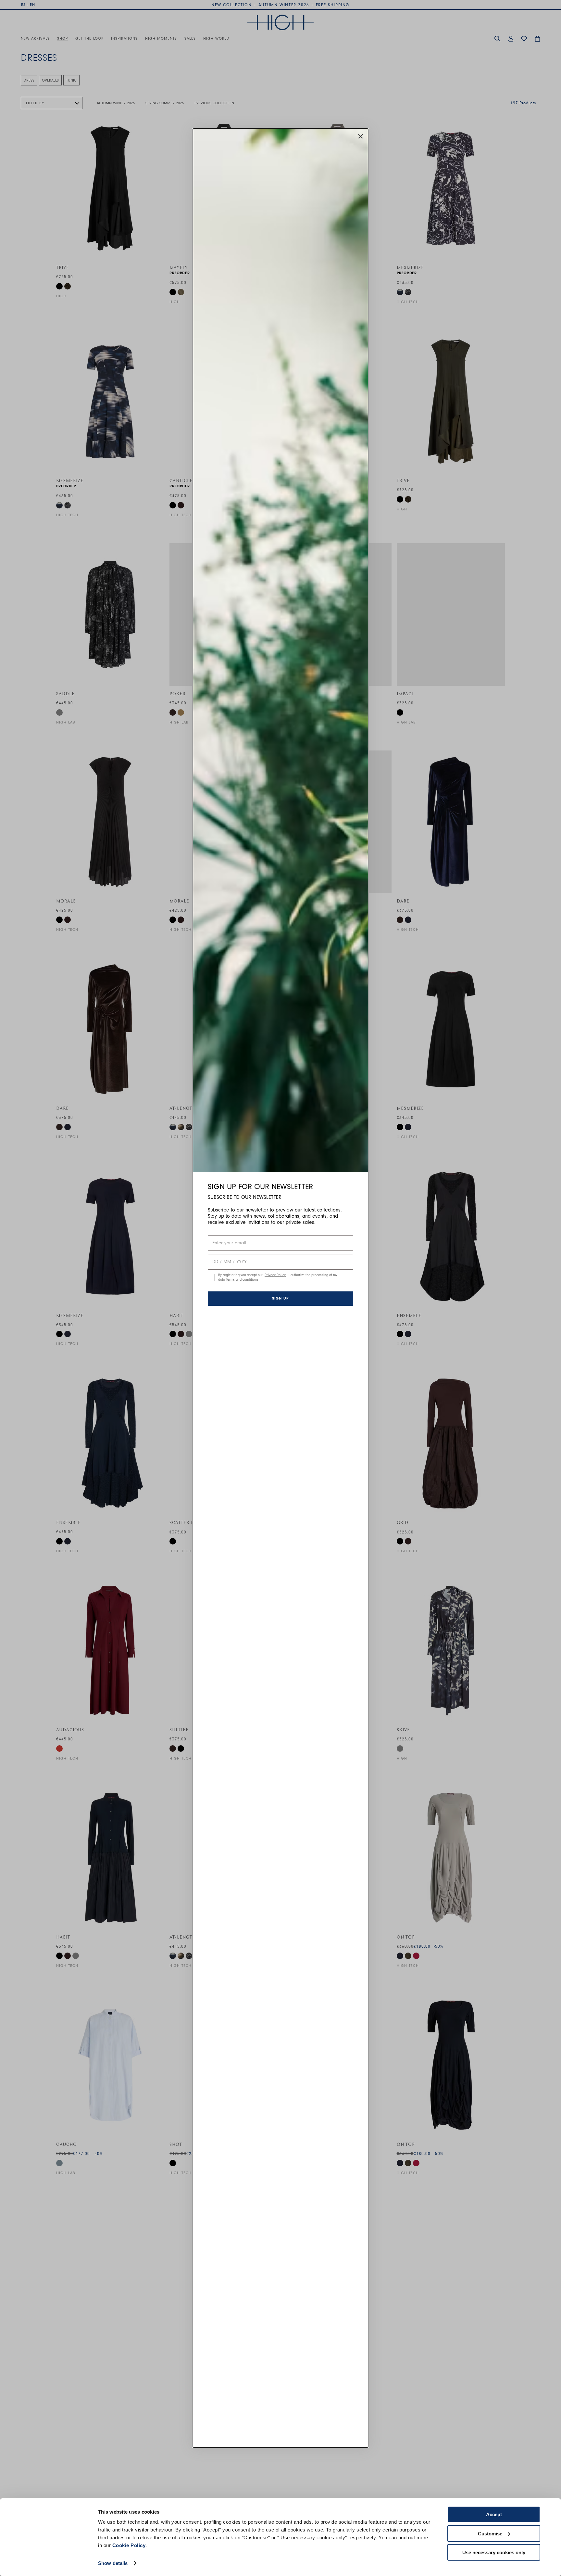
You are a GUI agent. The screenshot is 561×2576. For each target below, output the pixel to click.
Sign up (280, 1298)
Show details (113, 2563)
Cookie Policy (129, 2545)
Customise (490, 2533)
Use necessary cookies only (494, 2552)
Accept (494, 2514)
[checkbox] (211, 1277)
